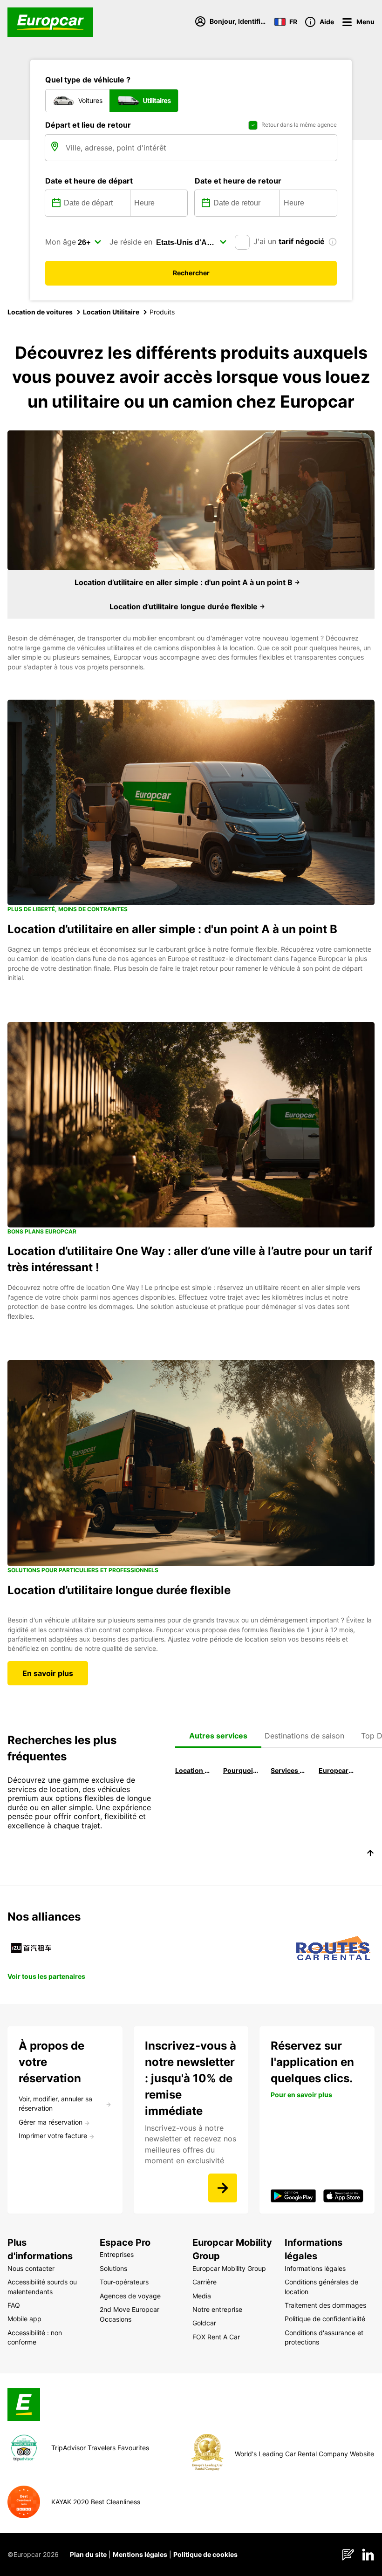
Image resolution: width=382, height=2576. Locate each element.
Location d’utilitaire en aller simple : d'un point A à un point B (184, 582)
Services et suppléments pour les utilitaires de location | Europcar (289, 1770)
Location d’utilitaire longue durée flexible (184, 607)
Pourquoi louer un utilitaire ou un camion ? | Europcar (241, 1770)
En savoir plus (48, 1673)
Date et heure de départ (89, 181)
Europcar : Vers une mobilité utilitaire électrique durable (337, 1770)
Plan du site (88, 2554)
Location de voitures (40, 312)
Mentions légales (140, 2554)
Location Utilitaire (111, 312)
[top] (370, 1854)
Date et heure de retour (238, 181)
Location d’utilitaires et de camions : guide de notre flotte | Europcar (193, 1770)
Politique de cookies (205, 2554)
